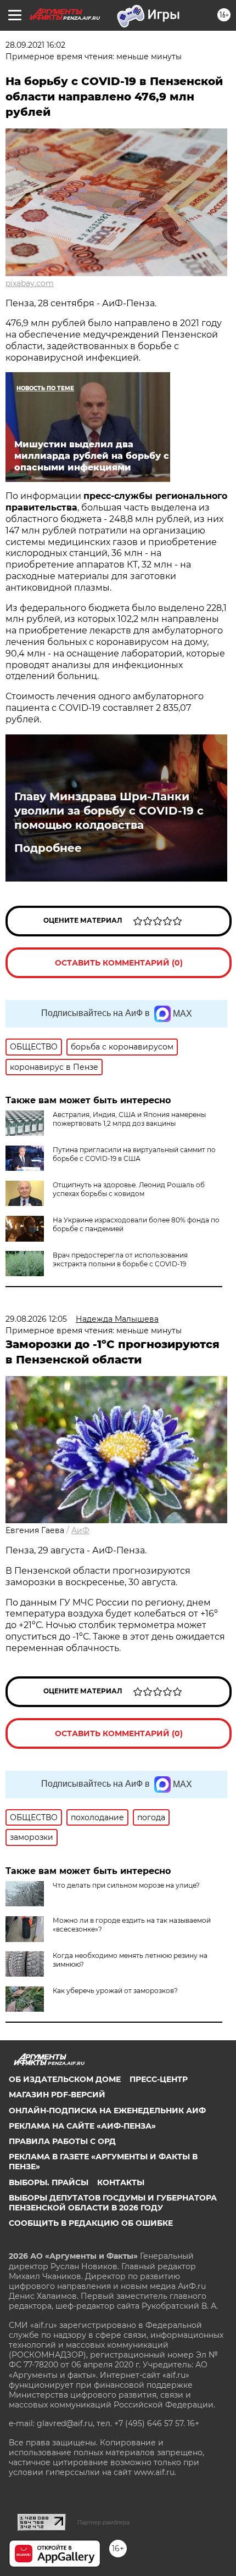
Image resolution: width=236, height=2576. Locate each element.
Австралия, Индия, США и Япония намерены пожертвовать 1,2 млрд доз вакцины (129, 1119)
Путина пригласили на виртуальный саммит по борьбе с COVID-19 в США (134, 1154)
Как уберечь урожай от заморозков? (115, 1991)
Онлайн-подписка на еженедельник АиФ (107, 2111)
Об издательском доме (65, 2079)
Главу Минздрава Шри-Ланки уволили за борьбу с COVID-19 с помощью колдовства (109, 811)
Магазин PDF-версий (57, 2095)
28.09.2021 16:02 (35, 45)
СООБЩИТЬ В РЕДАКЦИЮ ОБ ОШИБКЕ (91, 2223)
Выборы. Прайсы (49, 2182)
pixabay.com (30, 283)
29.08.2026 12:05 (36, 1319)
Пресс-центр (159, 2079)
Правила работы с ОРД (62, 2141)
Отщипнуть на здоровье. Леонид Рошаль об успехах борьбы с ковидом (129, 1189)
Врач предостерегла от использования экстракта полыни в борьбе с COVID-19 (120, 1259)
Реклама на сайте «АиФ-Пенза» (82, 2126)
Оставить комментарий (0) (119, 963)
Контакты (121, 2182)
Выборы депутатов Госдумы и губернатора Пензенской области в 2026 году (113, 2203)
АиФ (80, 1530)
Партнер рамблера (103, 2522)
